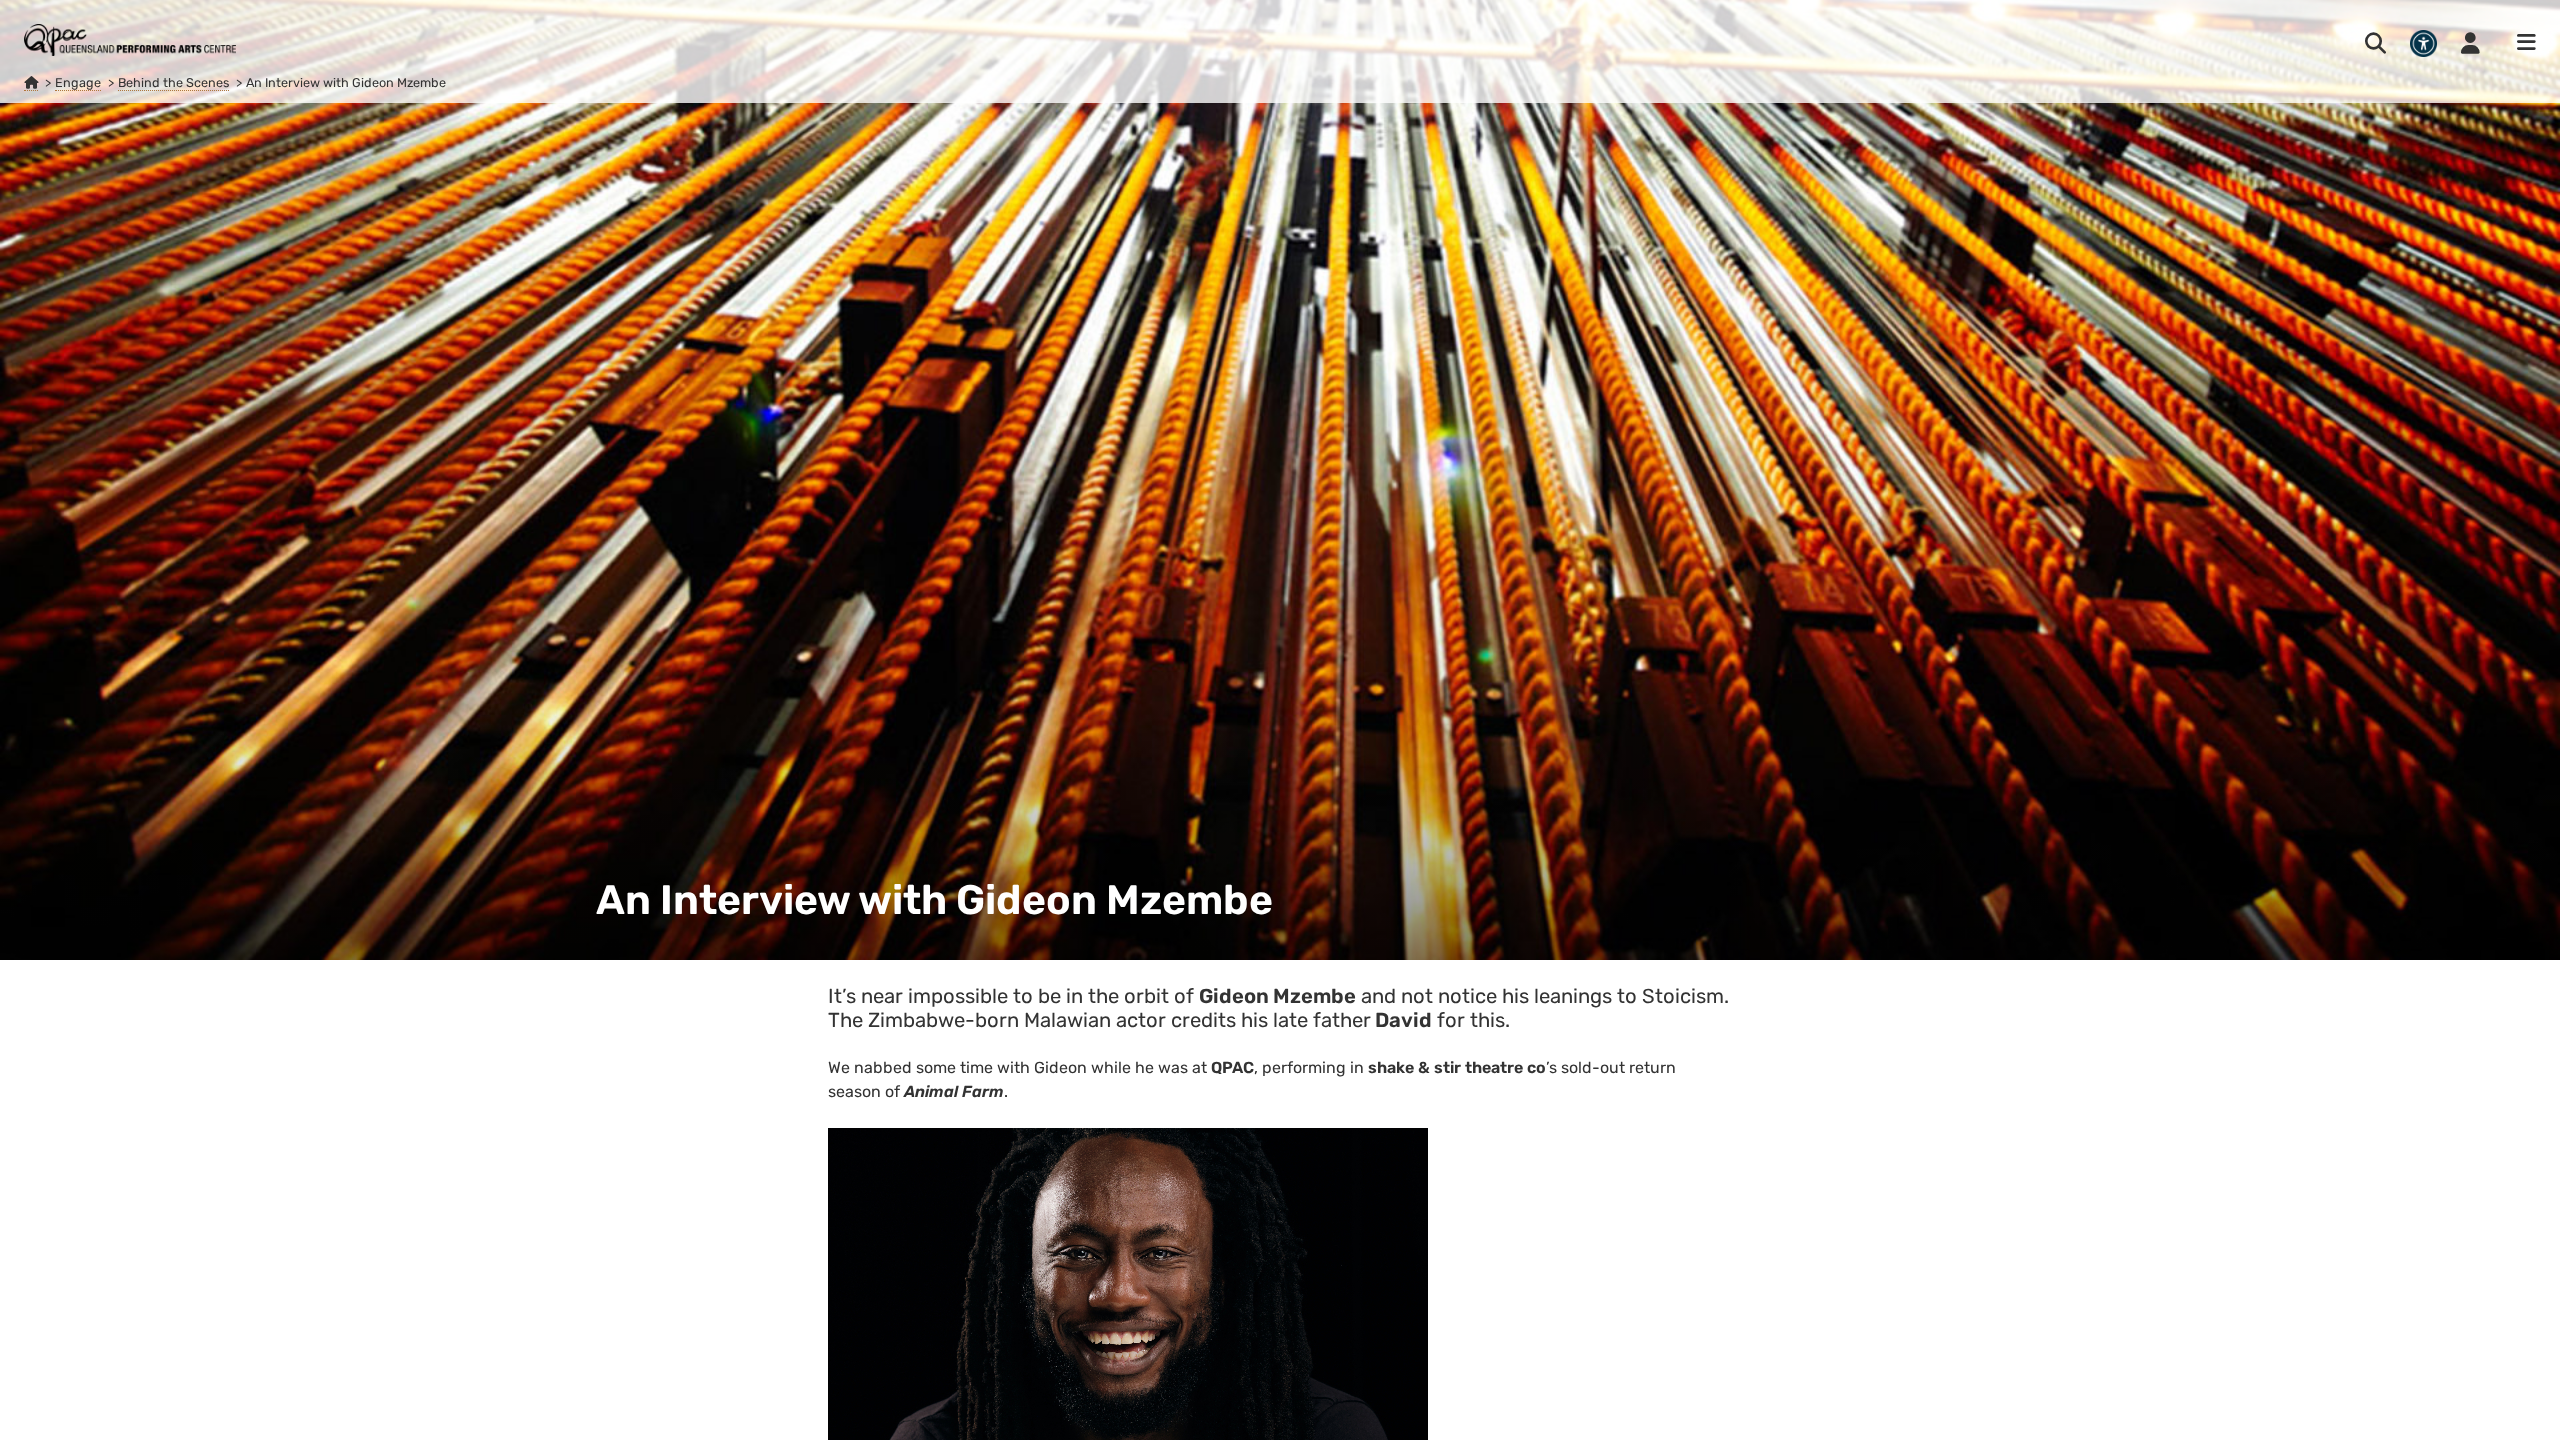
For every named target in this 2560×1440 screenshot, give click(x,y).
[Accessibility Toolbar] (2423, 43)
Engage (78, 82)
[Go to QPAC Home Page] (130, 40)
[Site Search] (2375, 43)
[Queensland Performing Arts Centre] (31, 83)
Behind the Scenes (173, 82)
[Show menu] (2520, 43)
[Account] (2470, 43)
